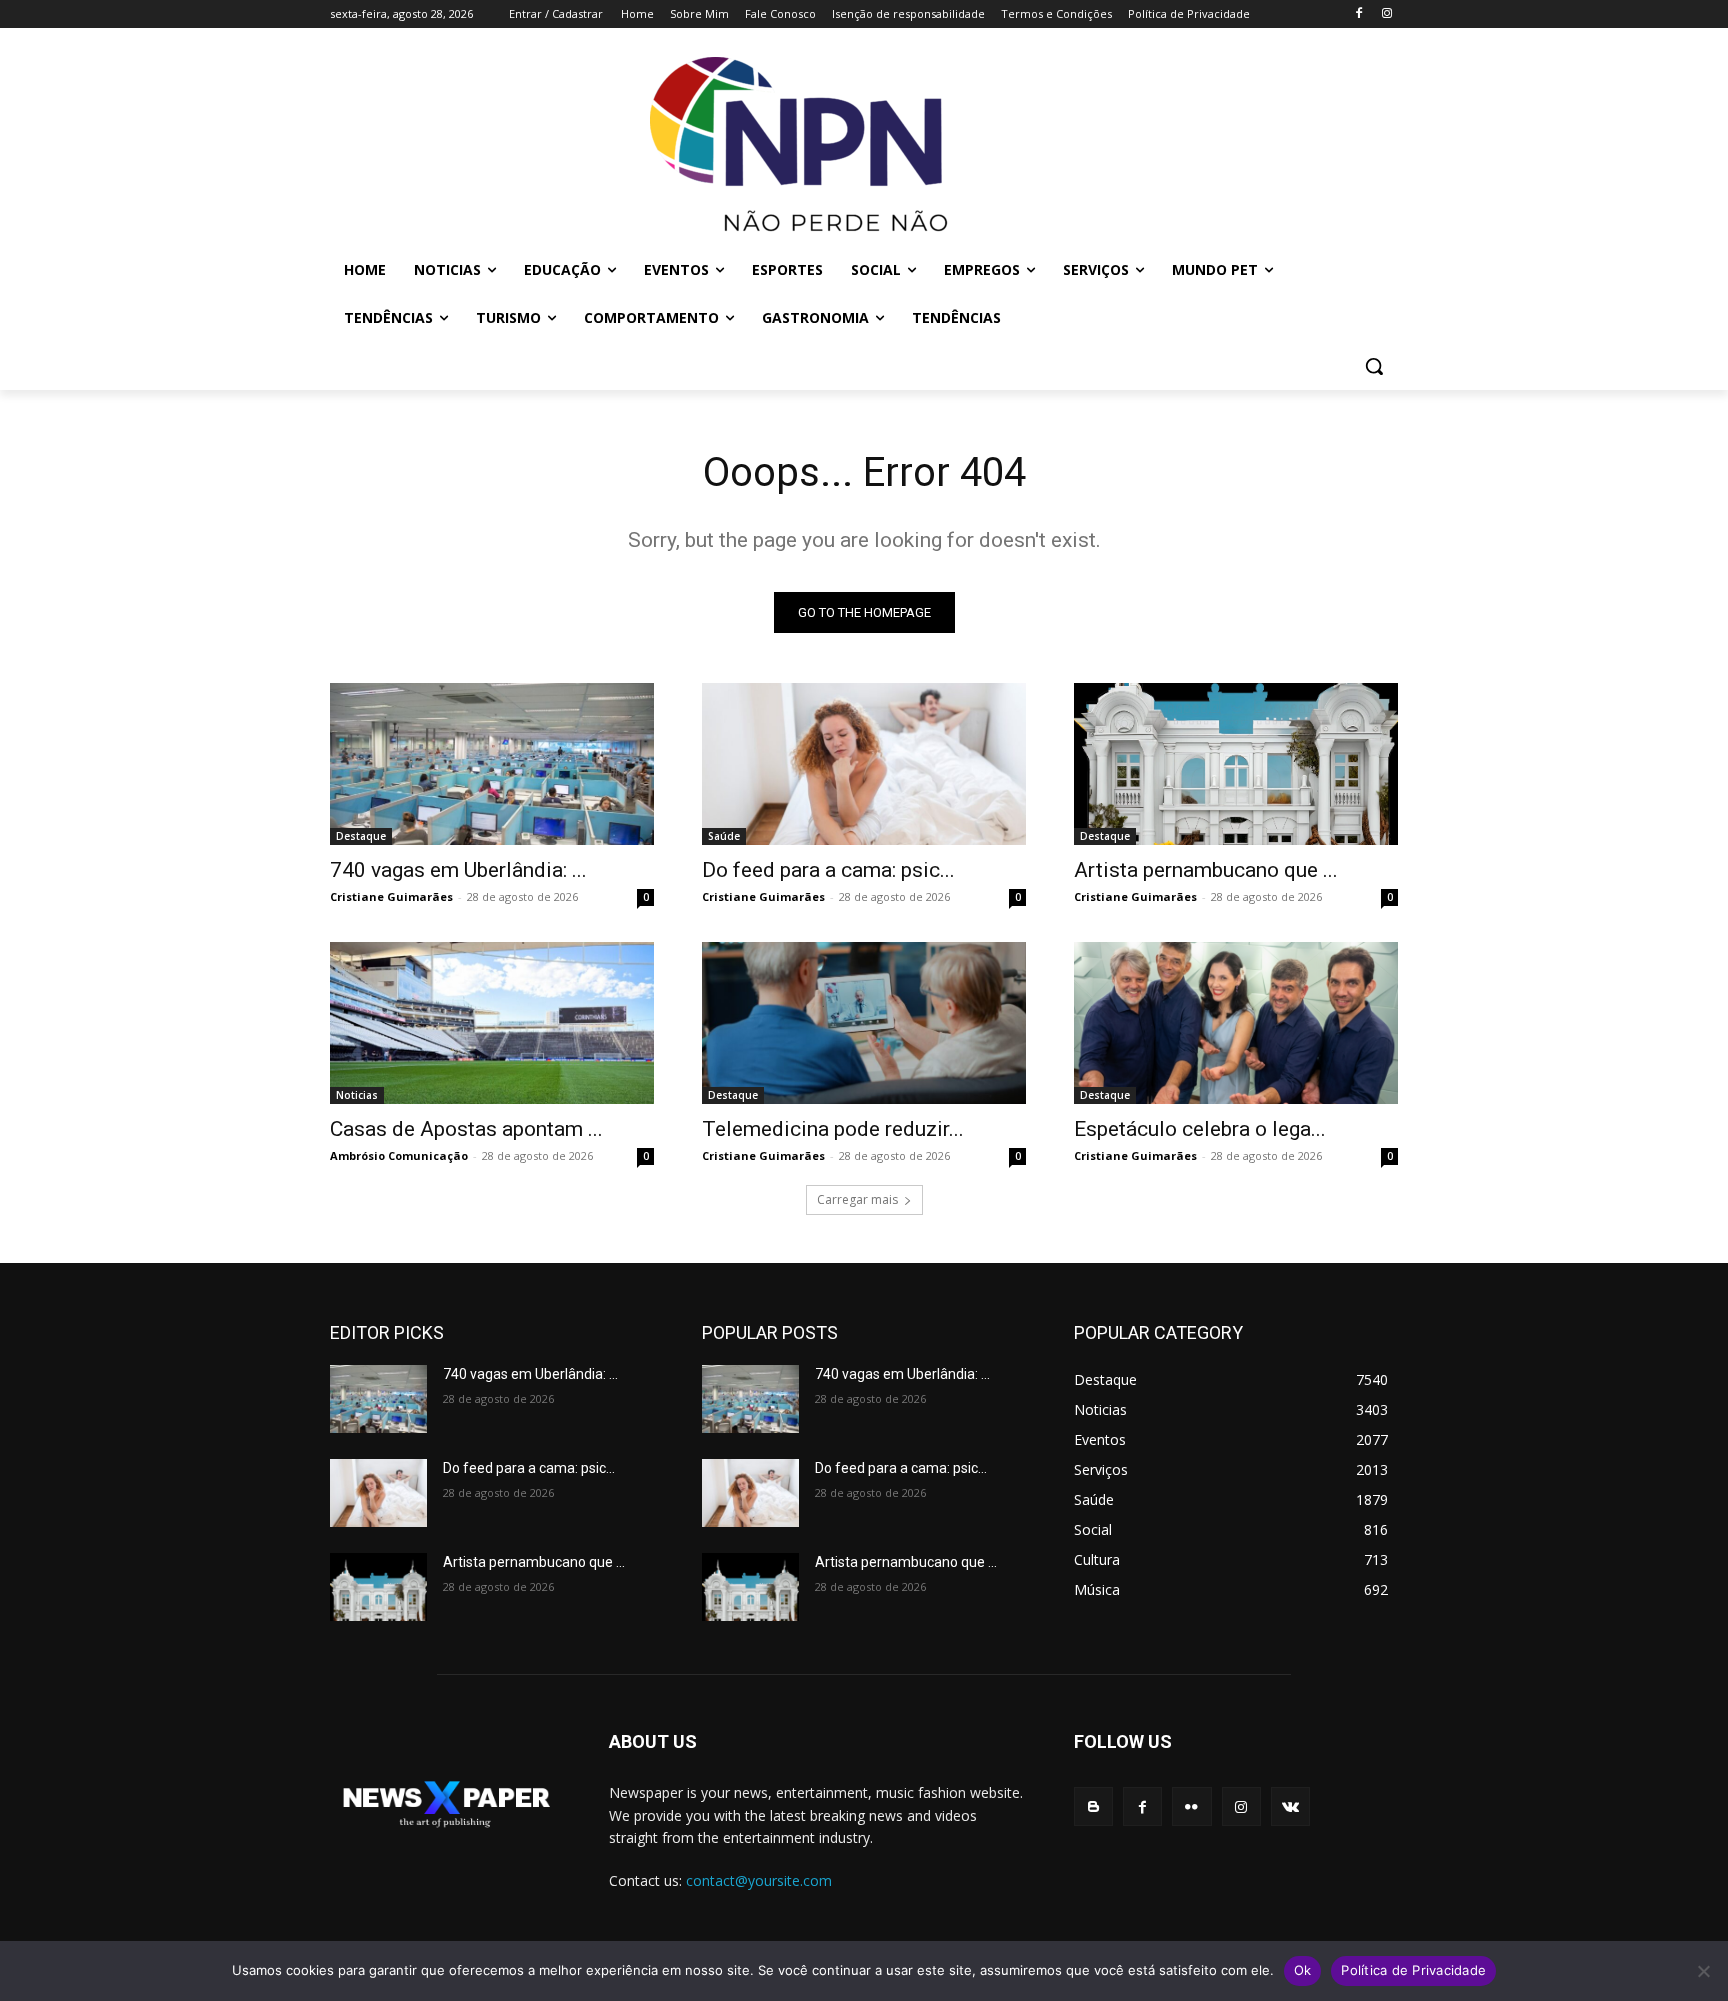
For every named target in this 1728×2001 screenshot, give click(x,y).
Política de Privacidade (1413, 1970)
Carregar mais (857, 1199)
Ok (1303, 1970)
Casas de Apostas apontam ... (466, 1129)
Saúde (724, 836)
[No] (1703, 1971)
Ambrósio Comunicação (399, 1155)
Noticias (357, 1095)
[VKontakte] (1290, 1806)
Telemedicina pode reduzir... (833, 1129)
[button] (1374, 366)
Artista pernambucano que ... (1206, 870)
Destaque (361, 836)
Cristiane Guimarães (391, 896)
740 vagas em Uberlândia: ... (458, 870)
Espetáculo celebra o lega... (1200, 1129)
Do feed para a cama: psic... (828, 870)
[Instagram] (1386, 14)
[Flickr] (1191, 1806)
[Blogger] (1093, 1806)
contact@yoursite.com (759, 1880)
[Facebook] (1358, 14)
